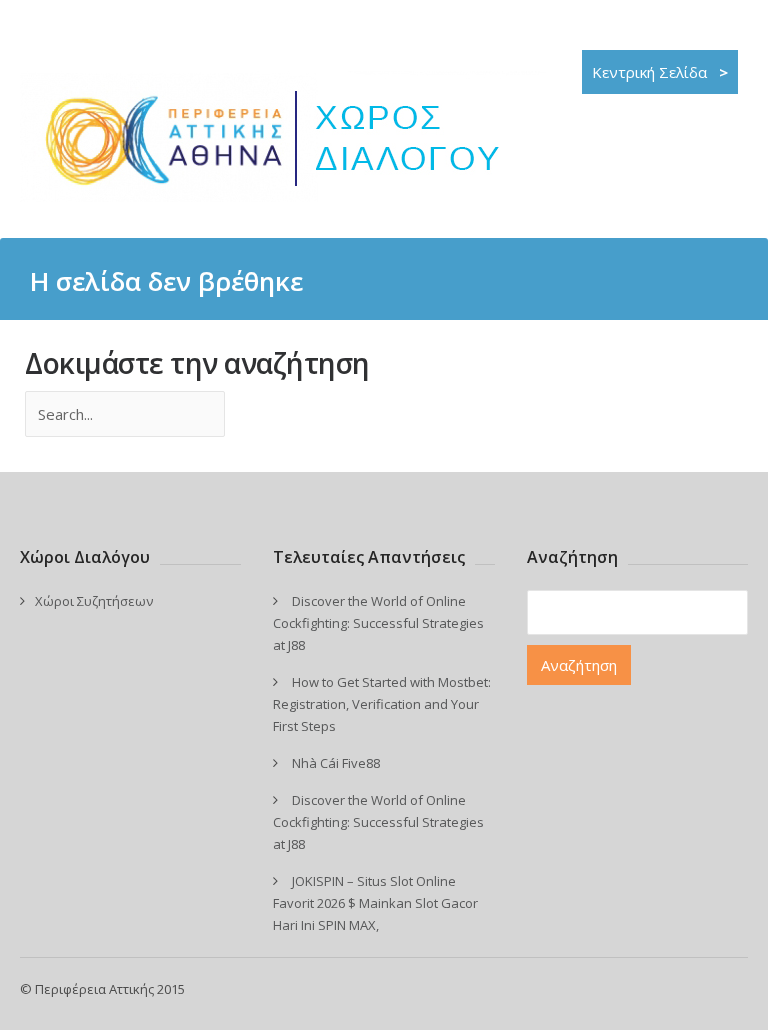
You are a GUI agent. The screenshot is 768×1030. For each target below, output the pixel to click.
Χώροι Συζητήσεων (94, 601)
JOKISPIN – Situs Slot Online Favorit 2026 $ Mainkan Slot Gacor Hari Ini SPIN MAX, (375, 903)
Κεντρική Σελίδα (660, 72)
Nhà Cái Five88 (336, 763)
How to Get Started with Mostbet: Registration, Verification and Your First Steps (382, 704)
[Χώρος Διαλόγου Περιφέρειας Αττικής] (283, 196)
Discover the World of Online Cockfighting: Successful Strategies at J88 (378, 623)
